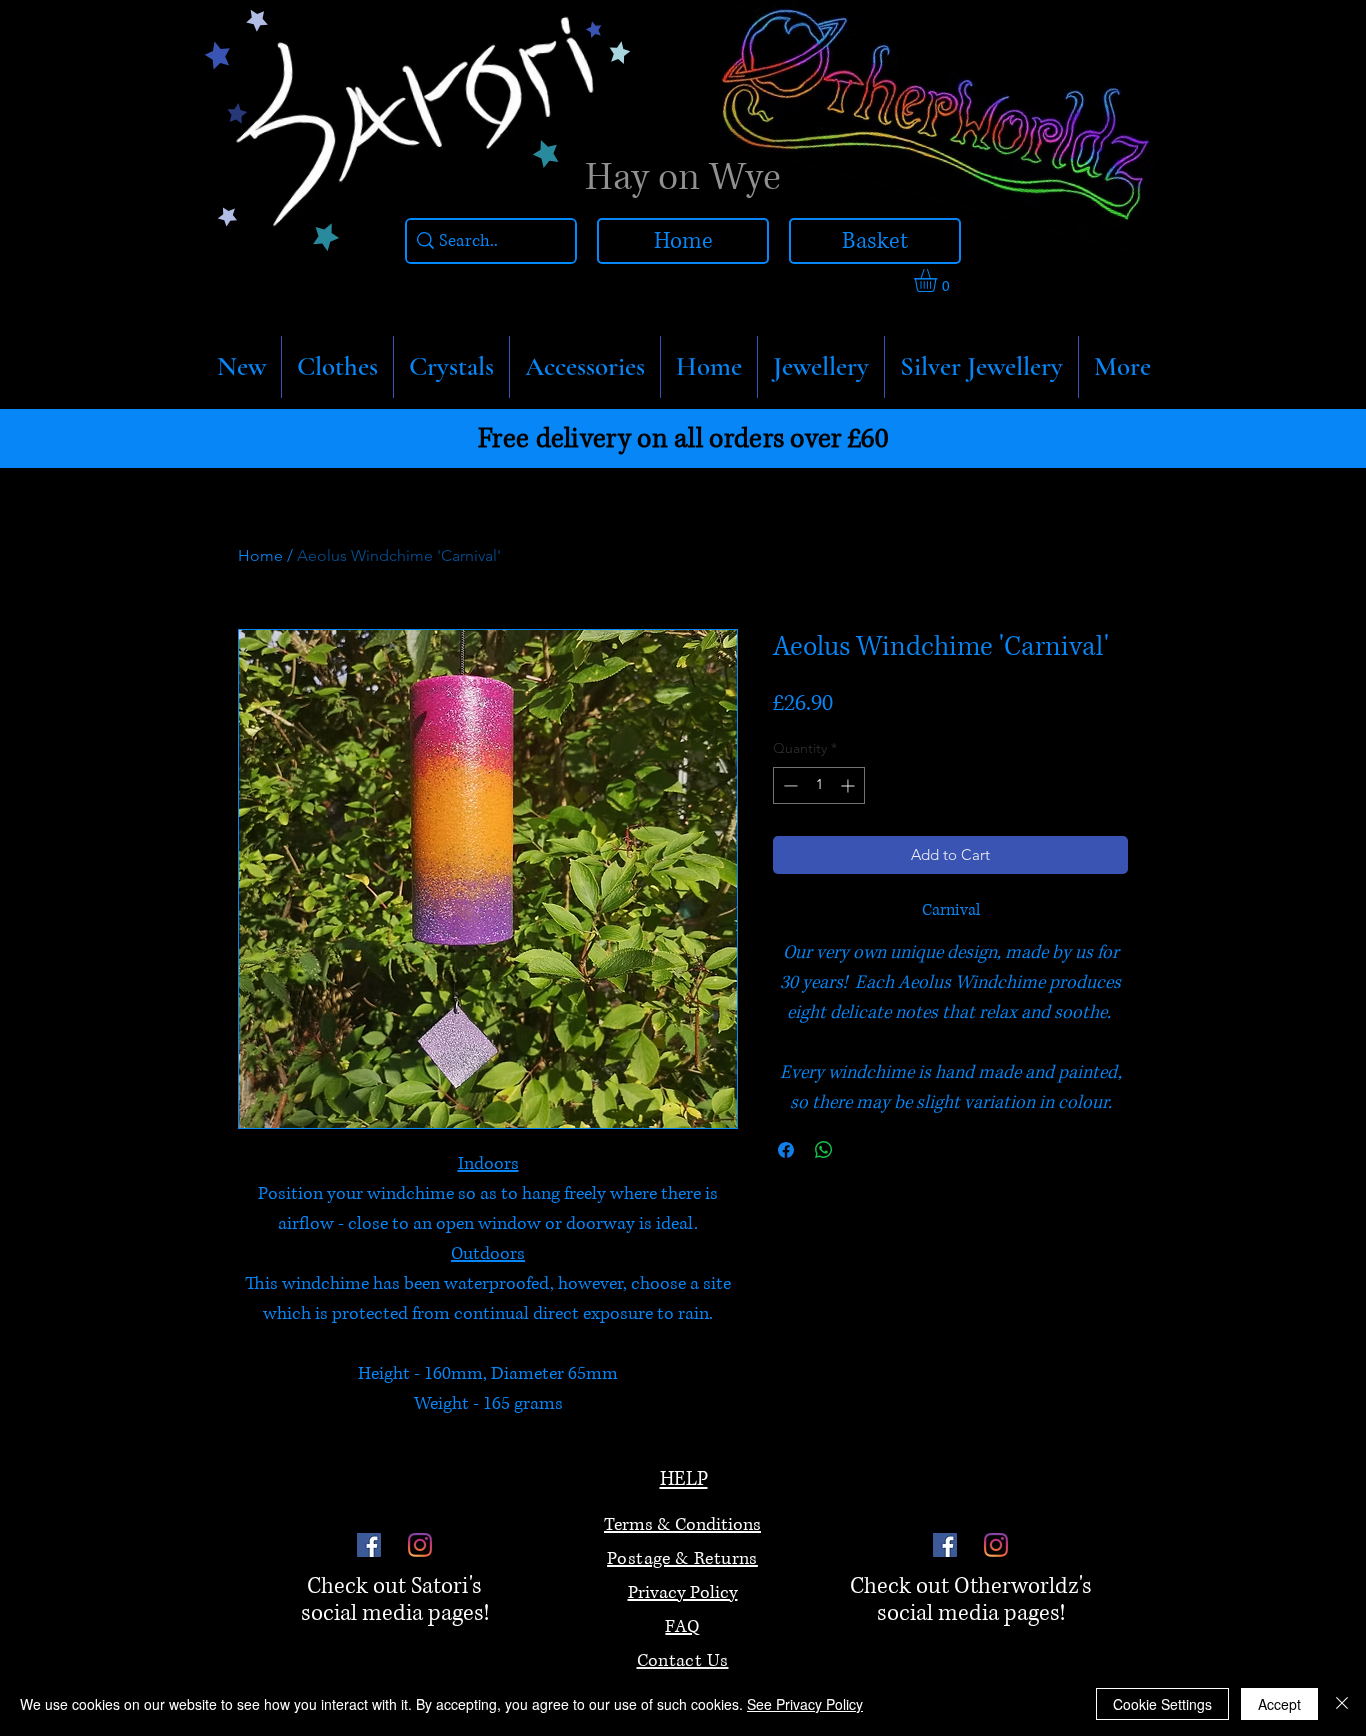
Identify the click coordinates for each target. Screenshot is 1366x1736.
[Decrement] (788, 785)
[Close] (1342, 1704)
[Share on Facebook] (786, 1150)
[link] (939, 280)
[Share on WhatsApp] (824, 1150)
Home (260, 555)
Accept (1279, 1704)
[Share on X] (862, 1150)
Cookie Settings (1162, 1704)
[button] (337, 367)
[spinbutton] (819, 785)
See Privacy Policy (805, 1704)
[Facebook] (369, 1545)
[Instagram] (420, 1545)
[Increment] (849, 785)
